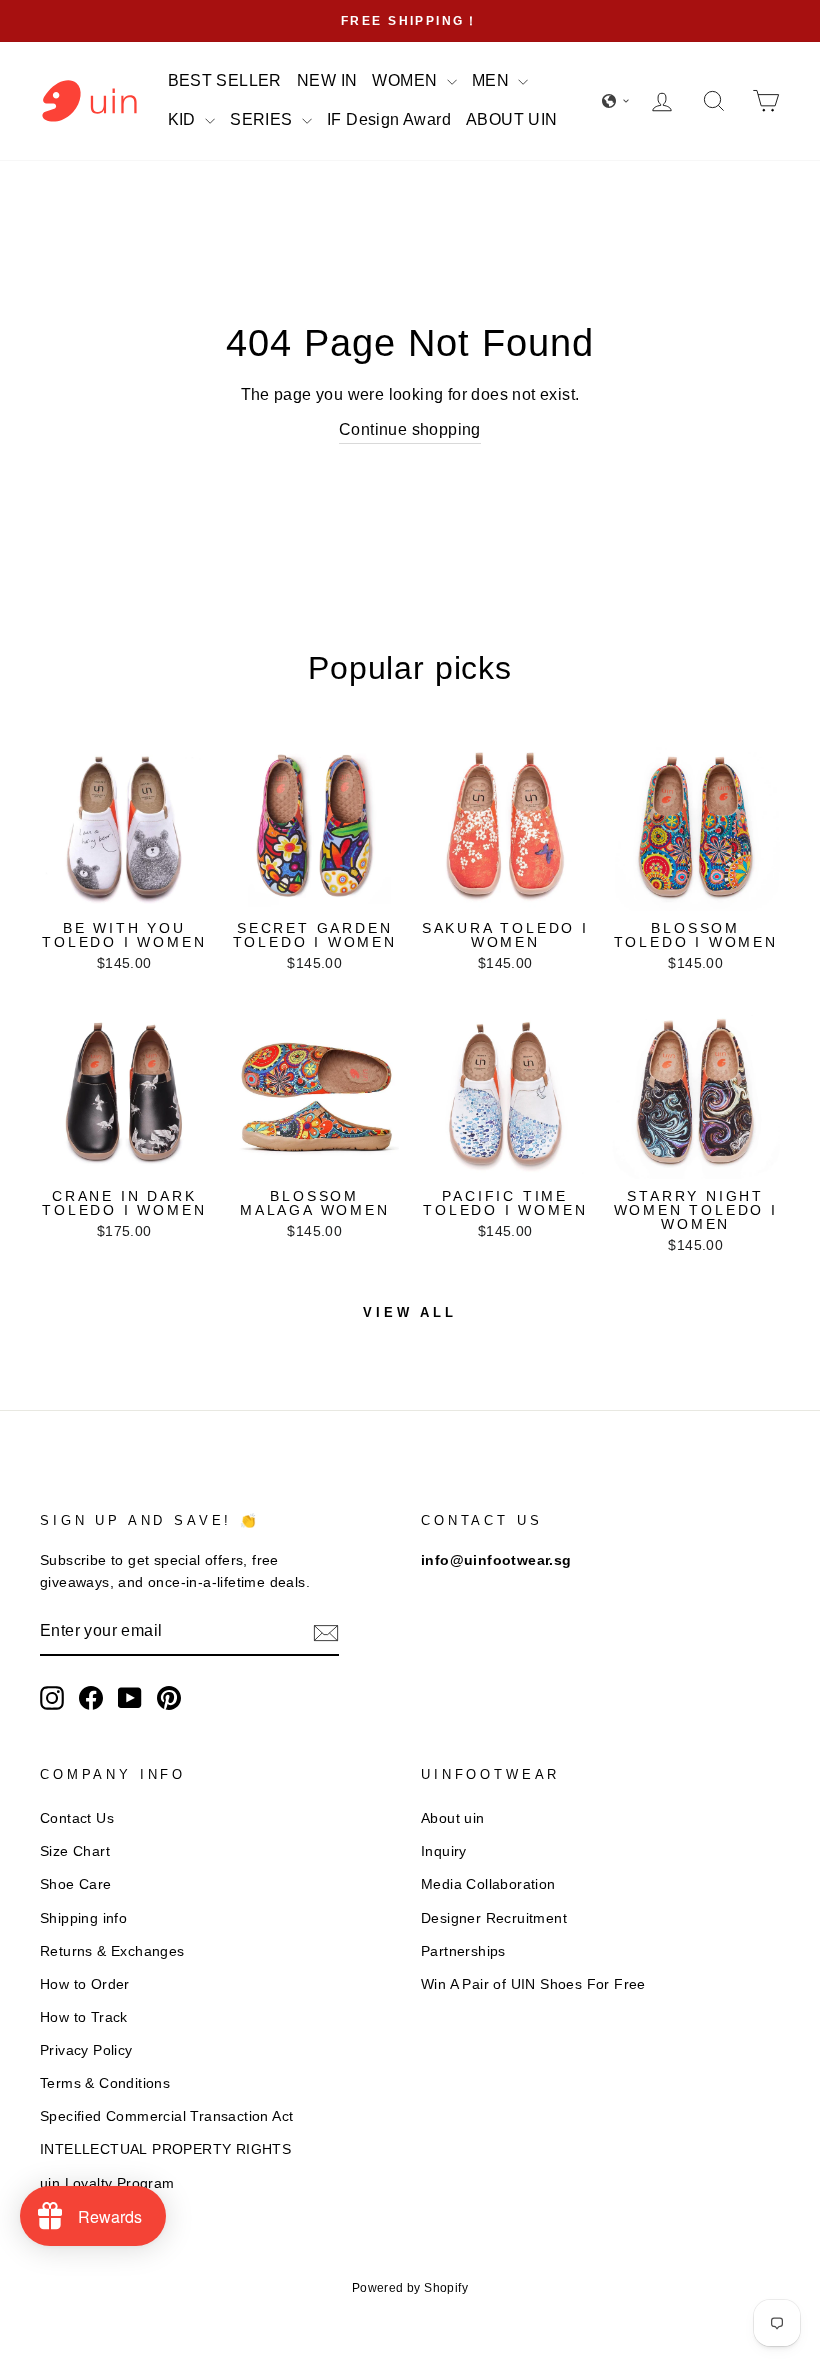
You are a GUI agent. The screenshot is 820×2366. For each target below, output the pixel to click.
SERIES (263, 119)
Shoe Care (76, 1884)
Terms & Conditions (105, 2083)
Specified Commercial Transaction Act (166, 2116)
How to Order (85, 1984)
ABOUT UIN (512, 119)
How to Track (84, 2017)
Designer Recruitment (494, 1918)
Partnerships (463, 1951)
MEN (493, 80)
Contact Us (77, 1818)
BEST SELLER (225, 80)
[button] (616, 101)
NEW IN (327, 80)
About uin (453, 1818)
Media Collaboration (488, 1884)
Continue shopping (410, 429)
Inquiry (444, 1851)
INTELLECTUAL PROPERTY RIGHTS (165, 2149)
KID (184, 119)
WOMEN (406, 80)
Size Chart (75, 1851)
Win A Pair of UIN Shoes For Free (533, 1984)
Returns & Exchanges (112, 1951)
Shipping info (83, 1918)
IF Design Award (389, 119)
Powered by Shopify (410, 2288)
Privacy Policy (86, 2050)
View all (410, 1312)
